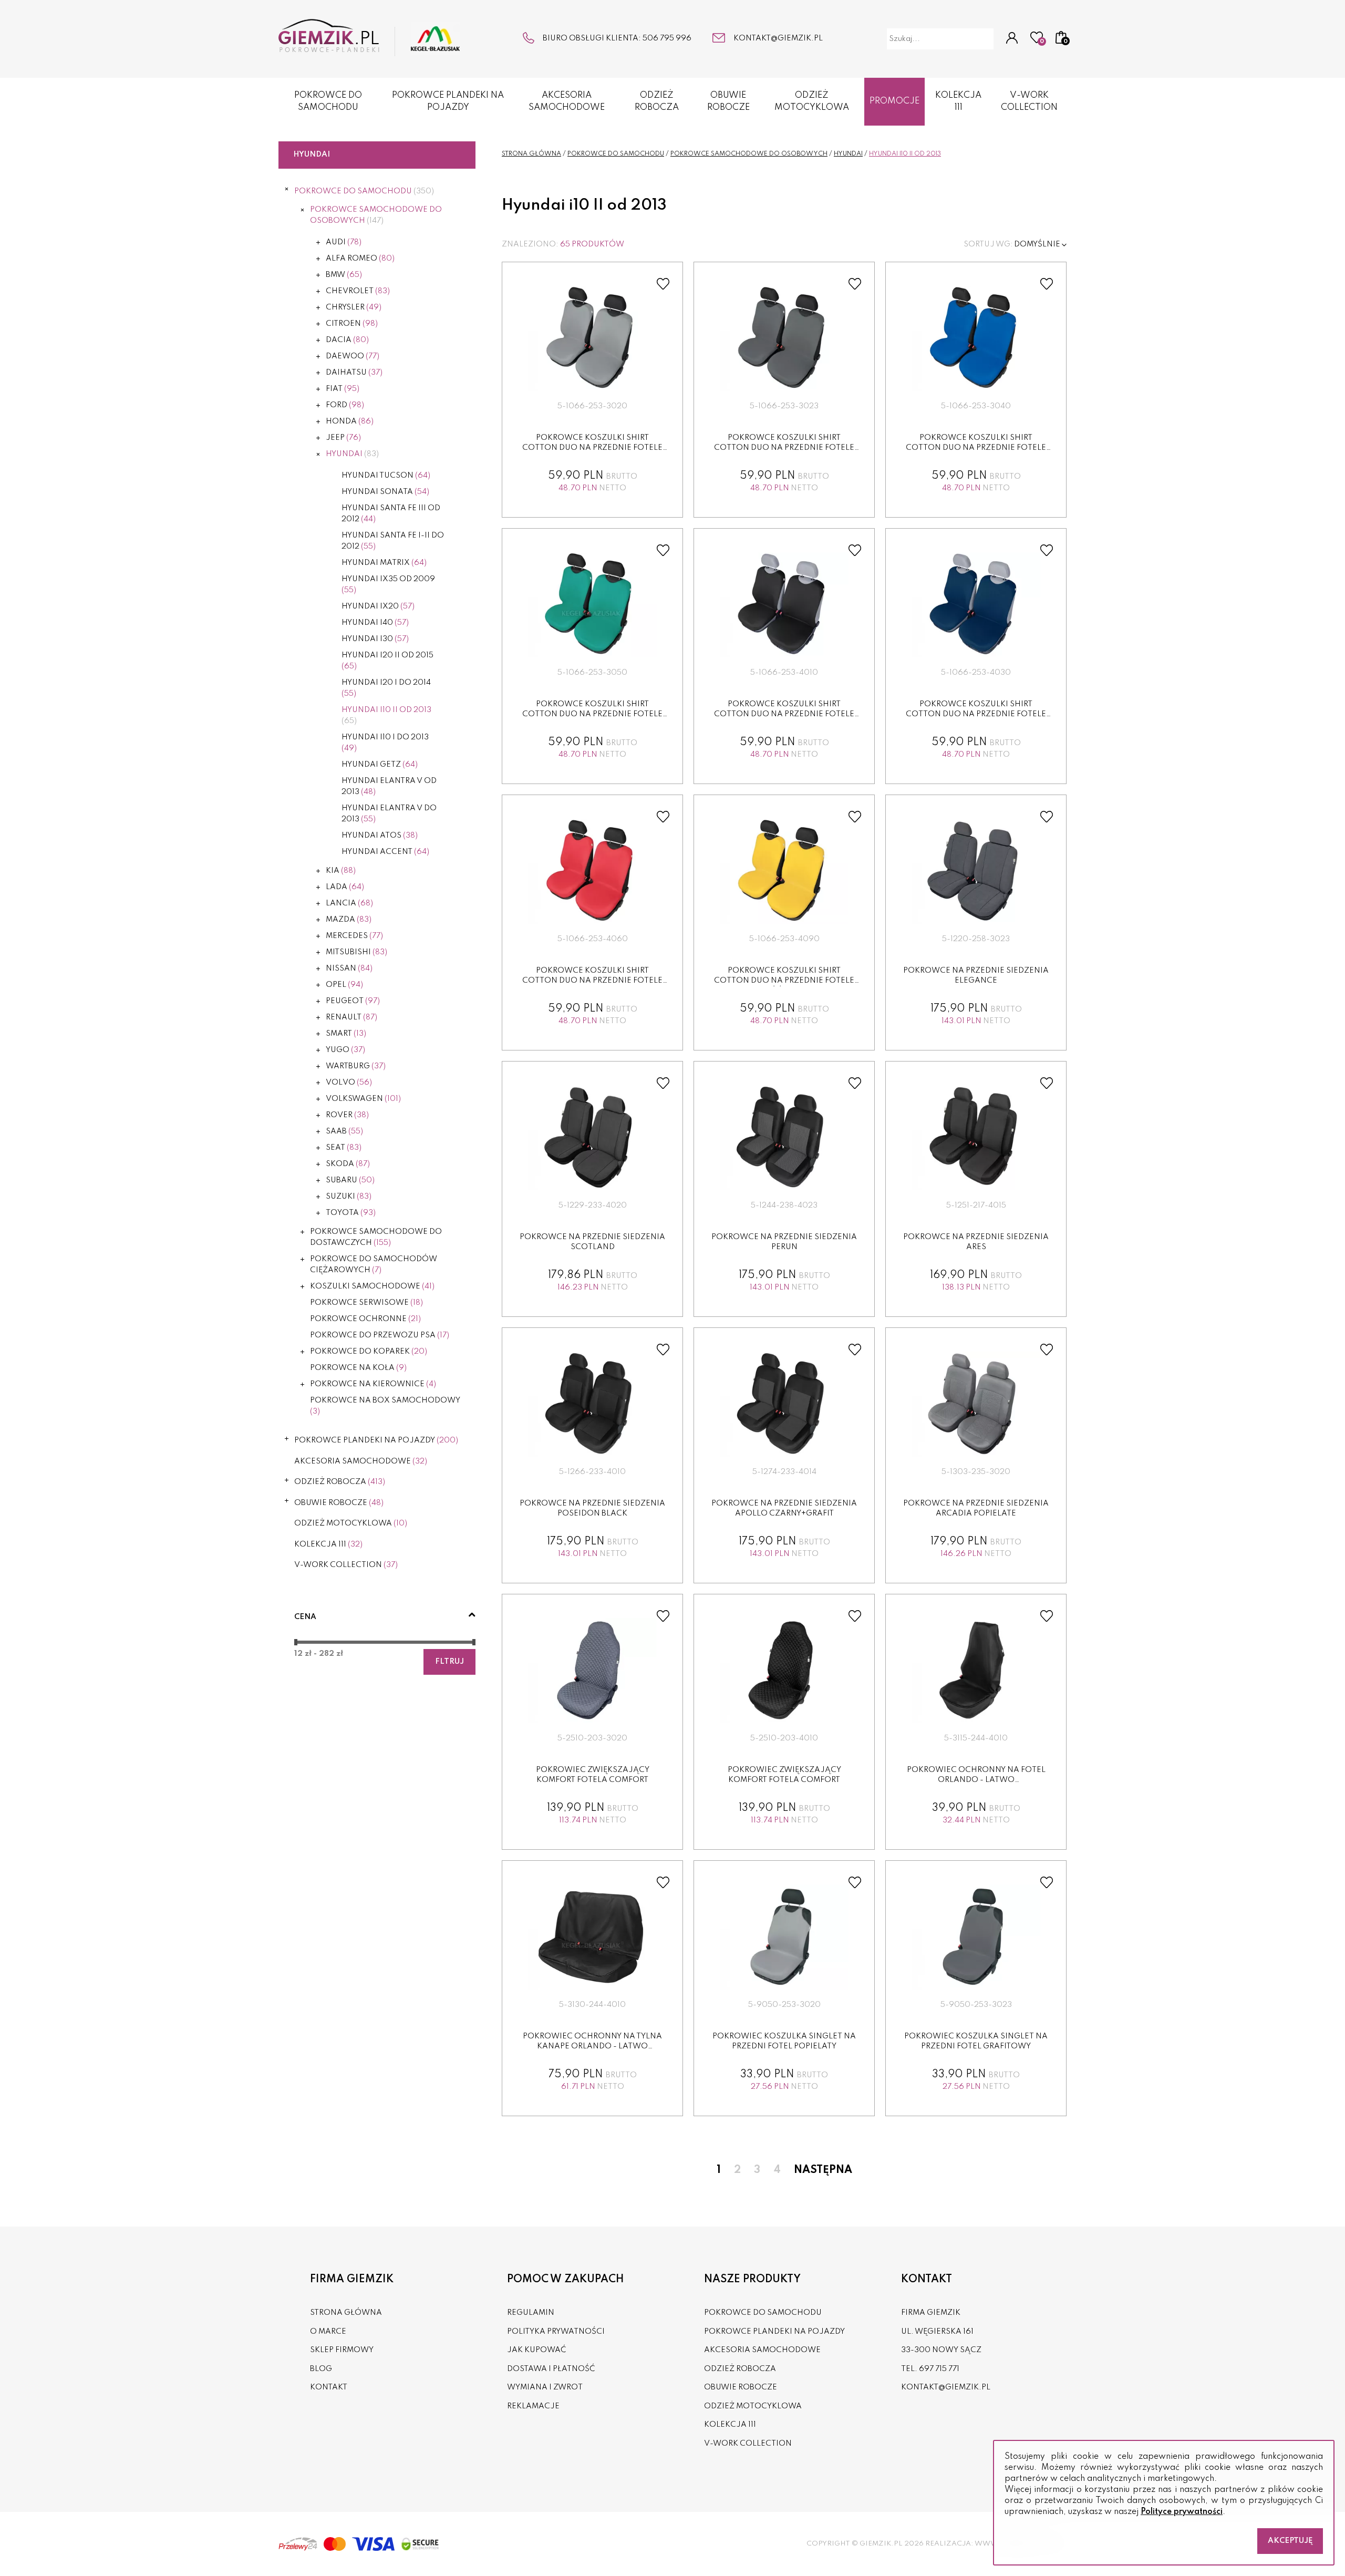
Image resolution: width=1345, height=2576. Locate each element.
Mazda (349, 920)
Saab (344, 1131)
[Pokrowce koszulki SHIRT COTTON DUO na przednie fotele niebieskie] (976, 338)
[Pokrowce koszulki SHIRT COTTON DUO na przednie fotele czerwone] (593, 871)
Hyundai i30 (375, 639)
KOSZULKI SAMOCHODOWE (372, 1286)
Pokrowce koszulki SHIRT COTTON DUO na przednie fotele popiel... (592, 448)
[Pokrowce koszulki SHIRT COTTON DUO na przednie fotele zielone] (593, 605)
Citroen (352, 324)
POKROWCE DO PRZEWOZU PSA (380, 1335)
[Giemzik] (369, 38)
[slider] (296, 1642)
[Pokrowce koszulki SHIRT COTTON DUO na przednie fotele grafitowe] (784, 338)
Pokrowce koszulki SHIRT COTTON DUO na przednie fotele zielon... (592, 714)
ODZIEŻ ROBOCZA (657, 101)
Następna (823, 2170)
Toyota (351, 1213)
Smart (346, 1034)
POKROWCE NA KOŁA (358, 1368)
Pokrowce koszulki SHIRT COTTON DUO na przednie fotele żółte (784, 981)
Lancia (349, 903)
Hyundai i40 (375, 623)
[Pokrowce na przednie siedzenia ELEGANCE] (976, 871)
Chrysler (354, 307)
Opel (344, 985)
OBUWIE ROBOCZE (728, 101)
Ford (345, 405)
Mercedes (354, 936)
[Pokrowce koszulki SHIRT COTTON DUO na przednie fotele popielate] (593, 338)
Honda (350, 421)
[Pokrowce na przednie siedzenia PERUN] (784, 1138)
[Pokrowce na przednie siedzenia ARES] (976, 1138)
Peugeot (353, 1001)
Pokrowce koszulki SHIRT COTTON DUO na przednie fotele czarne (784, 714)
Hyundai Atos (380, 836)
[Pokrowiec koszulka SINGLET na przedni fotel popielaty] (784, 1937)
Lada (345, 887)
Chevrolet (358, 291)
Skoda (348, 1164)
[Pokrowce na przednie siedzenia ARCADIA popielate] (976, 1404)
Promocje (894, 101)
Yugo (345, 1050)
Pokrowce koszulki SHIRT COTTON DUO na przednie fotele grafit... (784, 448)
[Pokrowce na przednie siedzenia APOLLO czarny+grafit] (784, 1404)
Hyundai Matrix (384, 563)
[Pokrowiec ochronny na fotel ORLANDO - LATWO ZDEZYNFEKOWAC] (976, 1671)
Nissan (349, 968)
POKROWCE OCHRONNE (365, 1319)
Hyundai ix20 (378, 606)
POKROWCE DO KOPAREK (369, 1352)
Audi (344, 242)
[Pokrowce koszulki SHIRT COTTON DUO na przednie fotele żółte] (784, 871)
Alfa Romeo (360, 259)
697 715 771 (939, 2369)
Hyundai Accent (385, 852)
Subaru (350, 1180)
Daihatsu (354, 373)
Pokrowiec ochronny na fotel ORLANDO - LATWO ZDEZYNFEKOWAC (976, 1780)
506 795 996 (667, 38)
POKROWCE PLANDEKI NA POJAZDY (448, 101)
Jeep (343, 438)
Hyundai (352, 454)
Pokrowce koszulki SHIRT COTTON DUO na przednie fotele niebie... (976, 448)
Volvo (349, 1083)
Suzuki (349, 1197)
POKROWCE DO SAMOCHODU (328, 101)
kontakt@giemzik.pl (778, 38)
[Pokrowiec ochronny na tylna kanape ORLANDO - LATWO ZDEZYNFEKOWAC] (593, 1937)
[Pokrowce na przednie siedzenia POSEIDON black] (593, 1404)
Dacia (347, 340)
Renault (351, 1017)
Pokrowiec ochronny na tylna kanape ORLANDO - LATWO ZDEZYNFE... (592, 2047)
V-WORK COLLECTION (1029, 101)
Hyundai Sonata (385, 492)
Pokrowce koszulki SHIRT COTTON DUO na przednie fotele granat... (976, 714)
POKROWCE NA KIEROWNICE (373, 1384)
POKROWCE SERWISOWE (366, 1303)
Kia (341, 871)
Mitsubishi (356, 952)
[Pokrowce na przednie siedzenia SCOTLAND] (593, 1138)
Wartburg (356, 1066)
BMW (344, 275)
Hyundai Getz (380, 765)
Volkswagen (363, 1099)
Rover (347, 1115)
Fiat (343, 389)
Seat (344, 1148)
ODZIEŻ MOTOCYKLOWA (812, 101)
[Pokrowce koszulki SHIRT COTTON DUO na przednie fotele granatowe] (976, 605)
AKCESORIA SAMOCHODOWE (567, 101)
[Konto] (1012, 39)
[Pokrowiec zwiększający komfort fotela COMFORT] (593, 1671)
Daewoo (353, 356)
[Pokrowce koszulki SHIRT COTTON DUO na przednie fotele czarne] (784, 605)
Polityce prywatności (1182, 2512)
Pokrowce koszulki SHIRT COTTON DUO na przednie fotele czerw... (592, 981)
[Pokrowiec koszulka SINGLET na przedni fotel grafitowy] (976, 1937)
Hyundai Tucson (386, 476)
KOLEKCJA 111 (958, 101)
